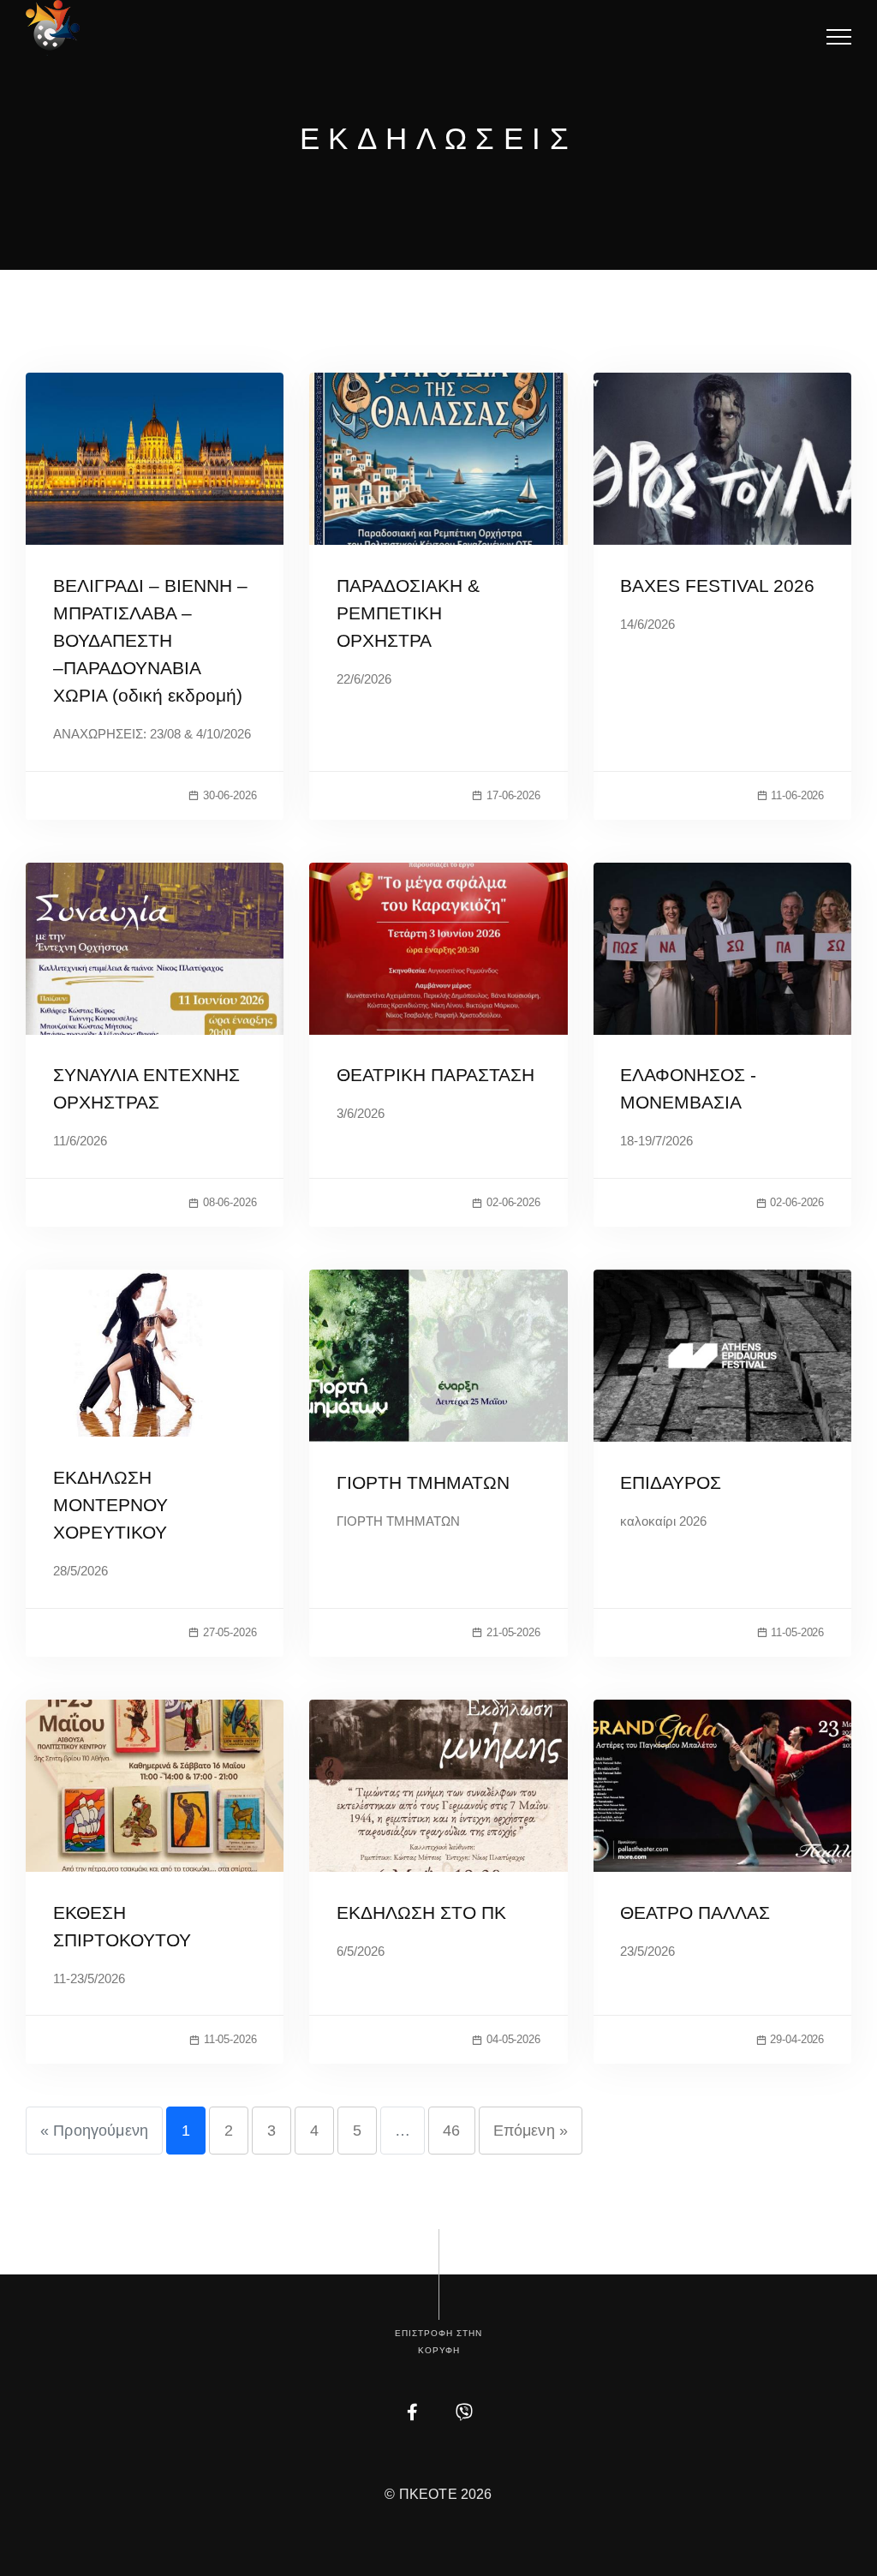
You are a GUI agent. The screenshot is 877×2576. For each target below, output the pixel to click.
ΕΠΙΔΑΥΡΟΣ (671, 1482)
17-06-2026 (513, 795)
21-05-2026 (513, 1632)
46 (451, 2131)
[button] (839, 36)
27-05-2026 (230, 1632)
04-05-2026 (513, 2039)
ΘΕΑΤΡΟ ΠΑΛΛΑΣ (695, 1913)
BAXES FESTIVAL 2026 (717, 586)
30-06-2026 (230, 795)
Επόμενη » (531, 2131)
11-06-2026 (797, 795)
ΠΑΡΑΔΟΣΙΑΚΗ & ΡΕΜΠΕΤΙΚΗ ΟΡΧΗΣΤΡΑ (408, 613)
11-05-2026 (797, 1632)
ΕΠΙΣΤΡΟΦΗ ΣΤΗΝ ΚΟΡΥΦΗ (438, 2342)
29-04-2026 (797, 2039)
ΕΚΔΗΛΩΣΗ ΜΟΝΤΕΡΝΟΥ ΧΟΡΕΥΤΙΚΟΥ (110, 1505)
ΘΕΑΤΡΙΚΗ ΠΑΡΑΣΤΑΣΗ (436, 1075)
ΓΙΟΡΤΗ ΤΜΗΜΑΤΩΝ (423, 1482)
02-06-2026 (513, 1202)
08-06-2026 (230, 1202)
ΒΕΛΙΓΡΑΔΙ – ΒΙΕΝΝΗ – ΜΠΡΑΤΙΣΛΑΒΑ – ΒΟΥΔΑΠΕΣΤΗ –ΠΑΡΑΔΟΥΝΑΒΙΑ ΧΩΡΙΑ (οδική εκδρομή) (150, 640)
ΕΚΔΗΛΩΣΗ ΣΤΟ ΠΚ (421, 1913)
